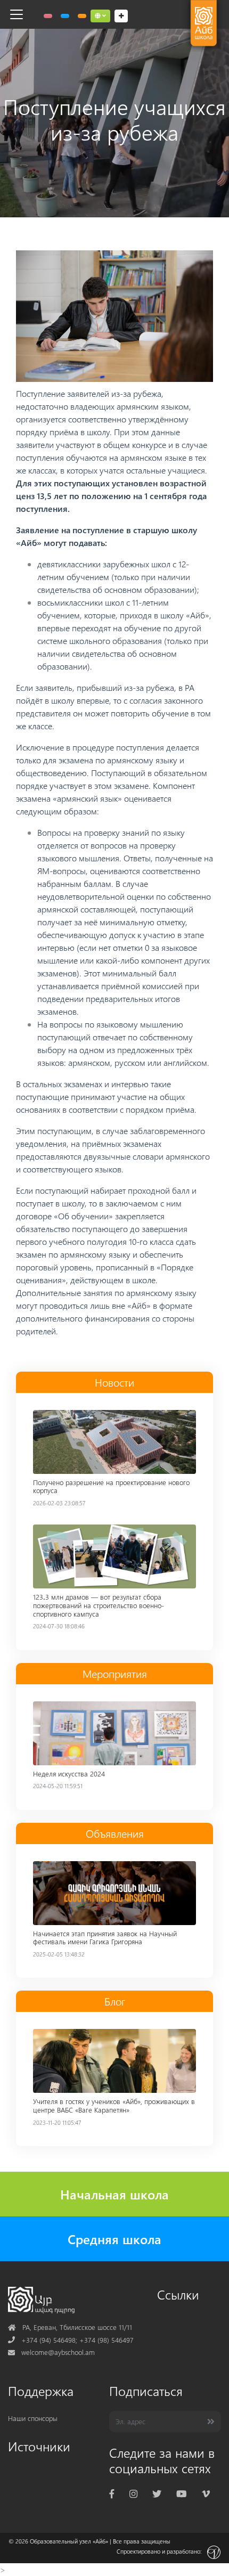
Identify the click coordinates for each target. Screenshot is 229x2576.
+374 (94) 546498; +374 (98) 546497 (71, 2340)
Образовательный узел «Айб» (69, 2541)
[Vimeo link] (206, 2493)
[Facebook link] (112, 2493)
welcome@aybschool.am (51, 2352)
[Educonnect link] (82, 16)
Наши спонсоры (33, 2418)
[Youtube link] (181, 2493)
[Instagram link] (133, 2493)
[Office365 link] (48, 16)
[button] (100, 16)
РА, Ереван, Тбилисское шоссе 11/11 (70, 2327)
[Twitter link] (157, 2493)
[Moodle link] (65, 16)
